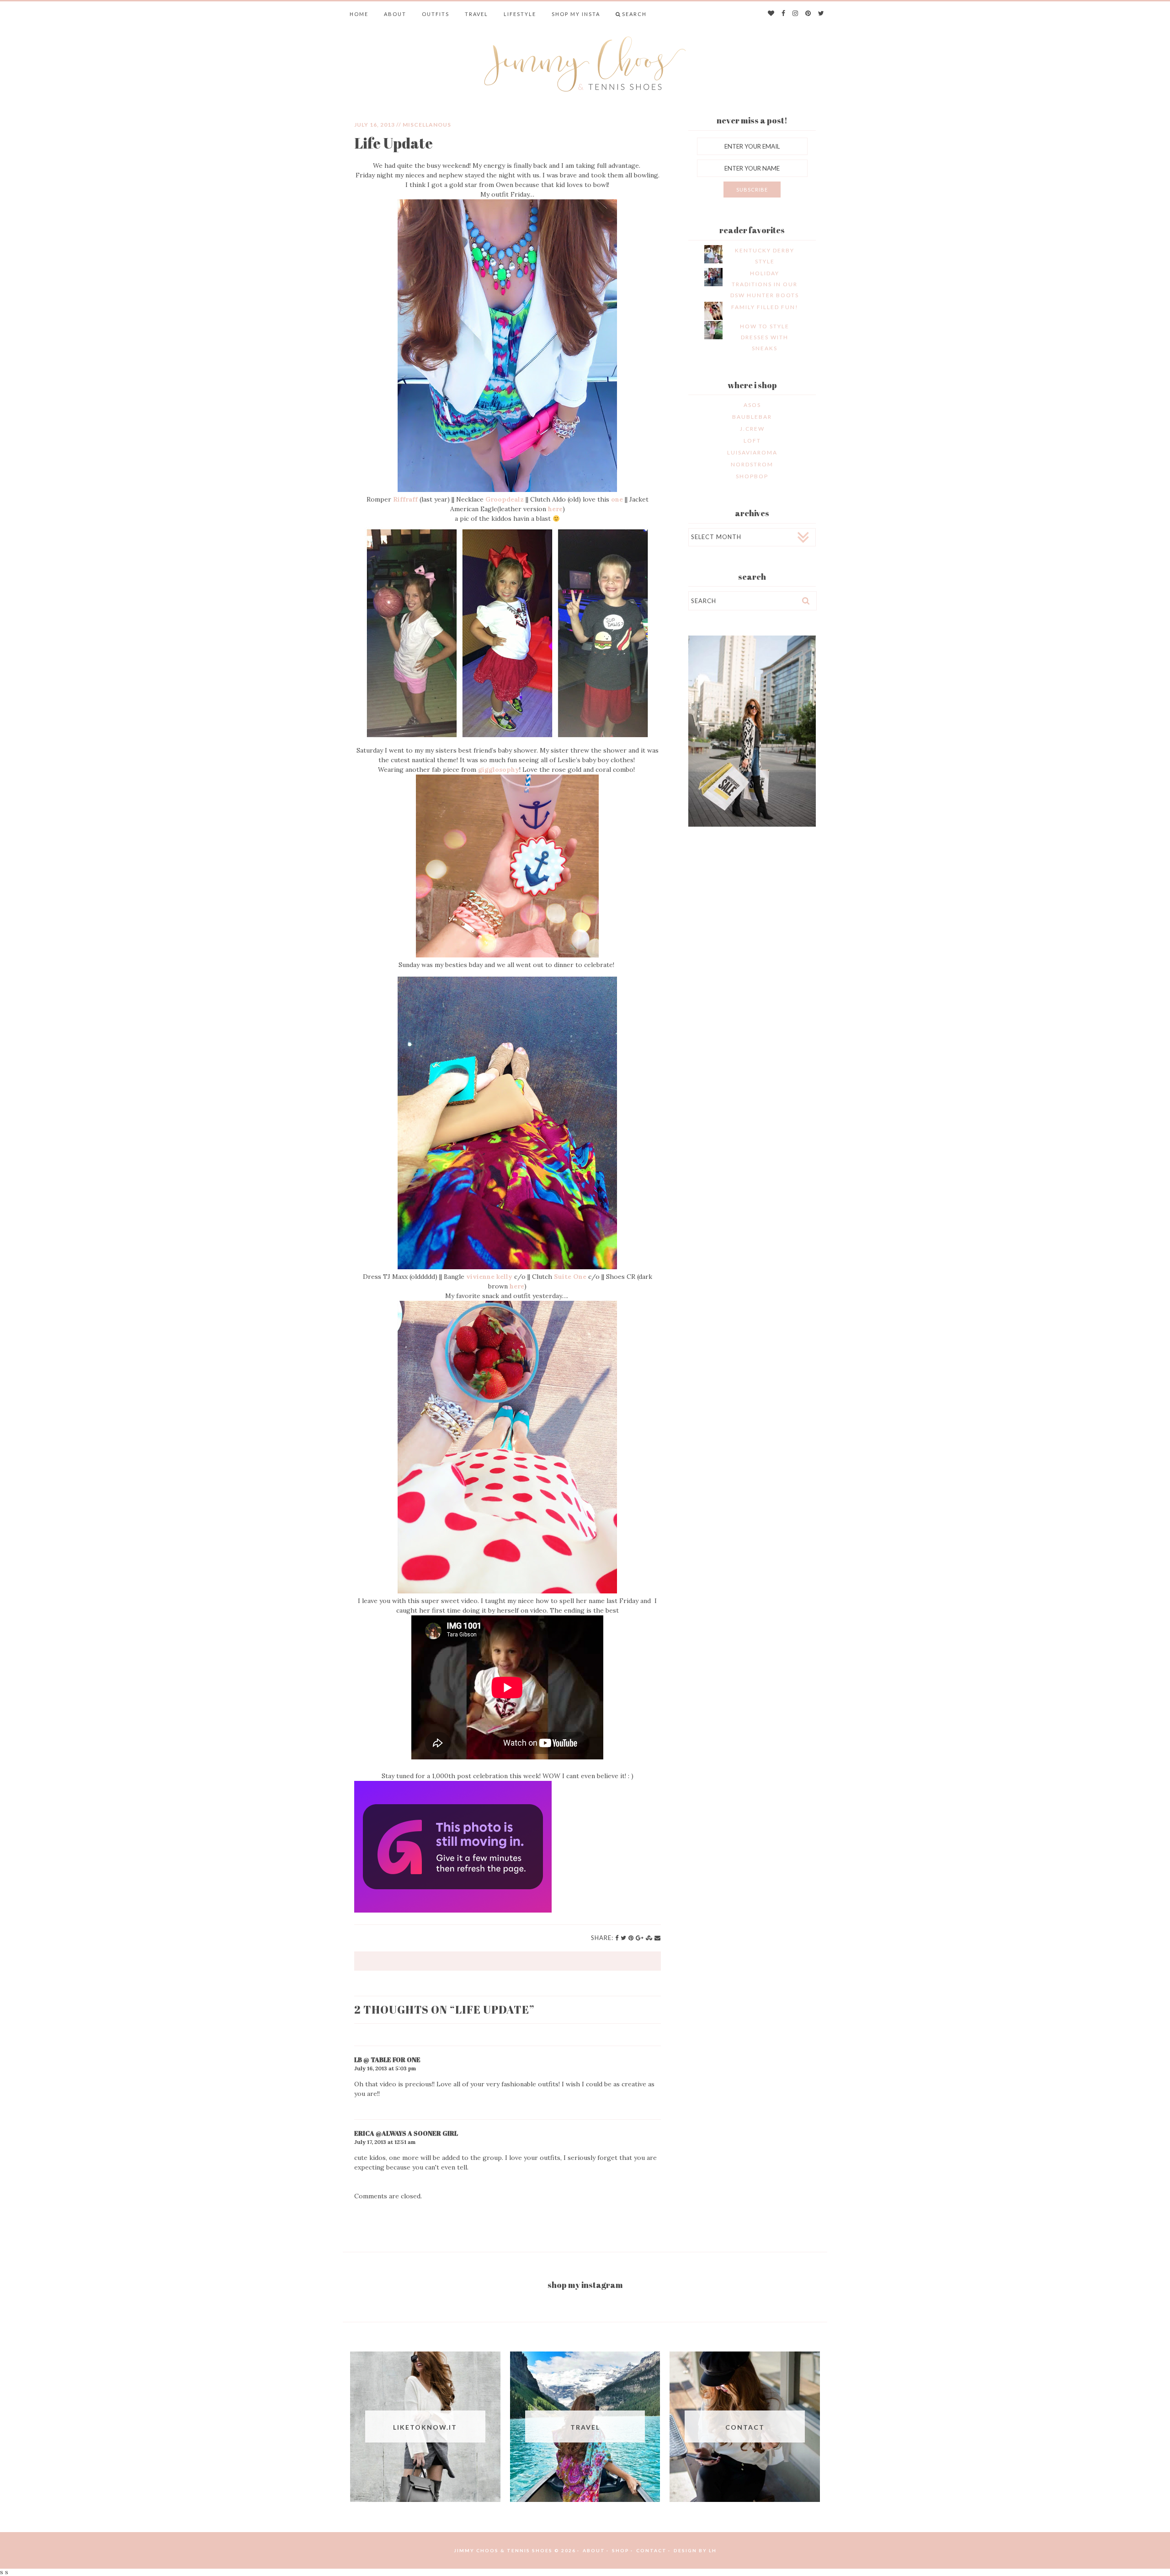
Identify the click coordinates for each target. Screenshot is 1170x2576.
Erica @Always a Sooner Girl (406, 2133)
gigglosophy (499, 770)
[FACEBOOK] (784, 14)
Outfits (436, 14)
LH (713, 2550)
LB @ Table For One (387, 2060)
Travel (476, 14)
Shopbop (752, 476)
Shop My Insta (576, 14)
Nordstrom (752, 464)
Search (634, 14)
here (555, 509)
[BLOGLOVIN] (771, 14)
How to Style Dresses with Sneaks (765, 337)
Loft (752, 441)
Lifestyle (520, 14)
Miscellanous (427, 125)
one (618, 499)
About (395, 14)
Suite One (570, 1277)
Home (359, 14)
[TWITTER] (822, 14)
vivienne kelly (490, 1277)
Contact (651, 2550)
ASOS (752, 405)
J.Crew (752, 429)
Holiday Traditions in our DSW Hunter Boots (765, 284)
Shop (621, 2550)
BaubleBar (752, 417)
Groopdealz (505, 499)
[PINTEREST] (808, 14)
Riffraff (406, 499)
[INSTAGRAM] (796, 14)
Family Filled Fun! (765, 307)
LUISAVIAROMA (752, 452)
